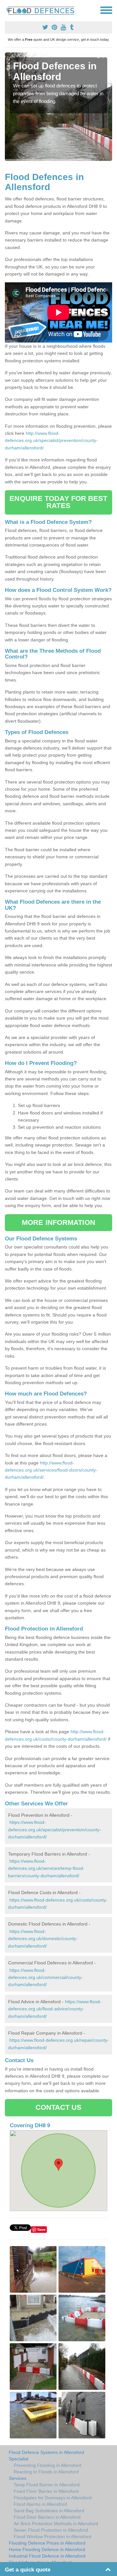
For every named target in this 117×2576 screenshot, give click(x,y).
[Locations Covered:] (8, 10)
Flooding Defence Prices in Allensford (47, 2543)
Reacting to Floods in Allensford (46, 2472)
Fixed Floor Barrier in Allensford (46, 2491)
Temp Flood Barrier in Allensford (47, 2485)
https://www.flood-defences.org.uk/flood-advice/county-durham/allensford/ (55, 2009)
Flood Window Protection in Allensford (52, 2536)
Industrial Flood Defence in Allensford (47, 2556)
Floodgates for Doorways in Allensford (53, 2498)
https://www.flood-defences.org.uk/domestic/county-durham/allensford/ (43, 1939)
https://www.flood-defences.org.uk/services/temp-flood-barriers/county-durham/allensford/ (46, 1868)
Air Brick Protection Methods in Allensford (56, 2524)
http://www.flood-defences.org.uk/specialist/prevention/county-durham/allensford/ (51, 441)
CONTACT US (59, 2107)
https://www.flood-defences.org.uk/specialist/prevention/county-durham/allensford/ (55, 1830)
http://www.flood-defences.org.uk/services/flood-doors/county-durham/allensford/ (51, 1470)
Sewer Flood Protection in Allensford (51, 2530)
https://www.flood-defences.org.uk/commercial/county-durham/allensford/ (45, 1977)
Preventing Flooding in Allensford (47, 2465)
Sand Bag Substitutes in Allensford (49, 2511)
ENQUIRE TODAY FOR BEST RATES (58, 502)
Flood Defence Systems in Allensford (46, 2452)
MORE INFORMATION (58, 1222)
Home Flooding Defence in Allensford (47, 2549)
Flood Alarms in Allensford (40, 2504)
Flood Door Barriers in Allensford (47, 2517)
